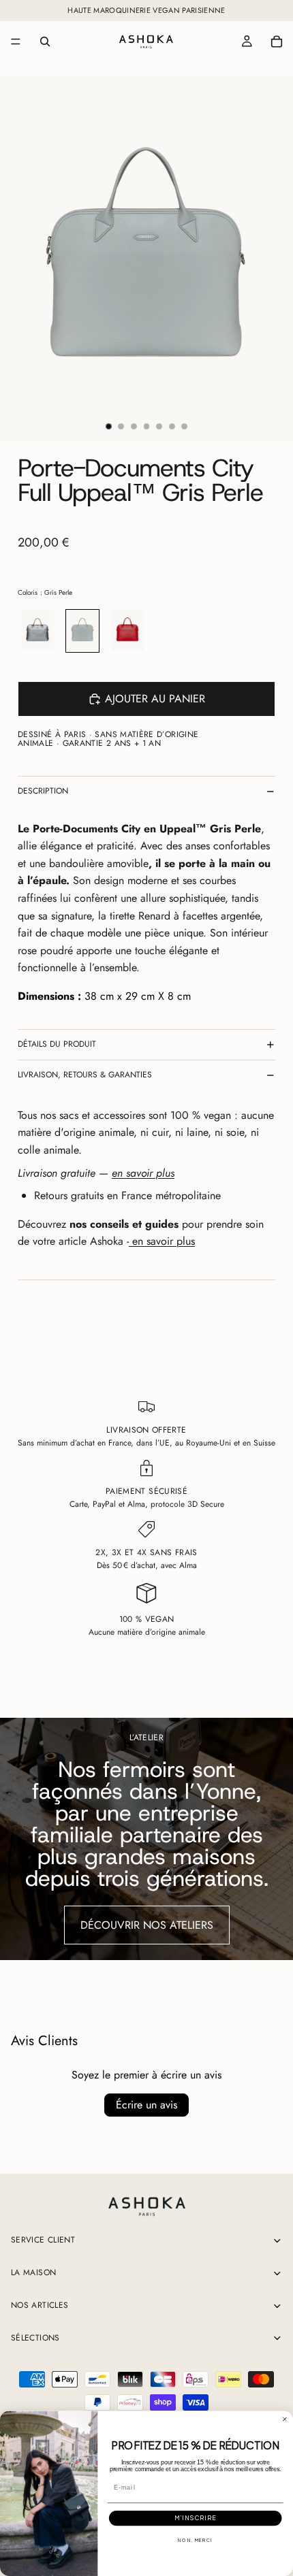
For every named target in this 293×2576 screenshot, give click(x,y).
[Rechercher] (45, 42)
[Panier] (277, 42)
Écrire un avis (146, 2105)
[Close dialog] (284, 2419)
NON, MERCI (195, 2541)
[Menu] (16, 42)
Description (43, 791)
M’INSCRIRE (196, 2518)
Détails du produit (57, 1044)
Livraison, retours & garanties (85, 1075)
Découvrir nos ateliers (147, 1925)
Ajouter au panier (155, 699)
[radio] (37, 631)
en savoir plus (162, 1241)
